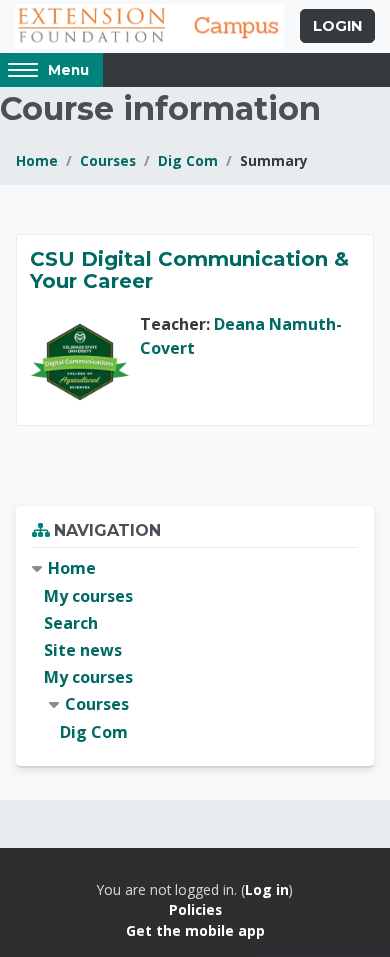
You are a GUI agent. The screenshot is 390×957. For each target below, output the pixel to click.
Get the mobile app (195, 930)
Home (37, 160)
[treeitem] (195, 650)
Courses (108, 160)
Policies (195, 909)
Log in (267, 889)
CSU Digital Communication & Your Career (189, 270)
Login (337, 26)
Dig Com (188, 160)
